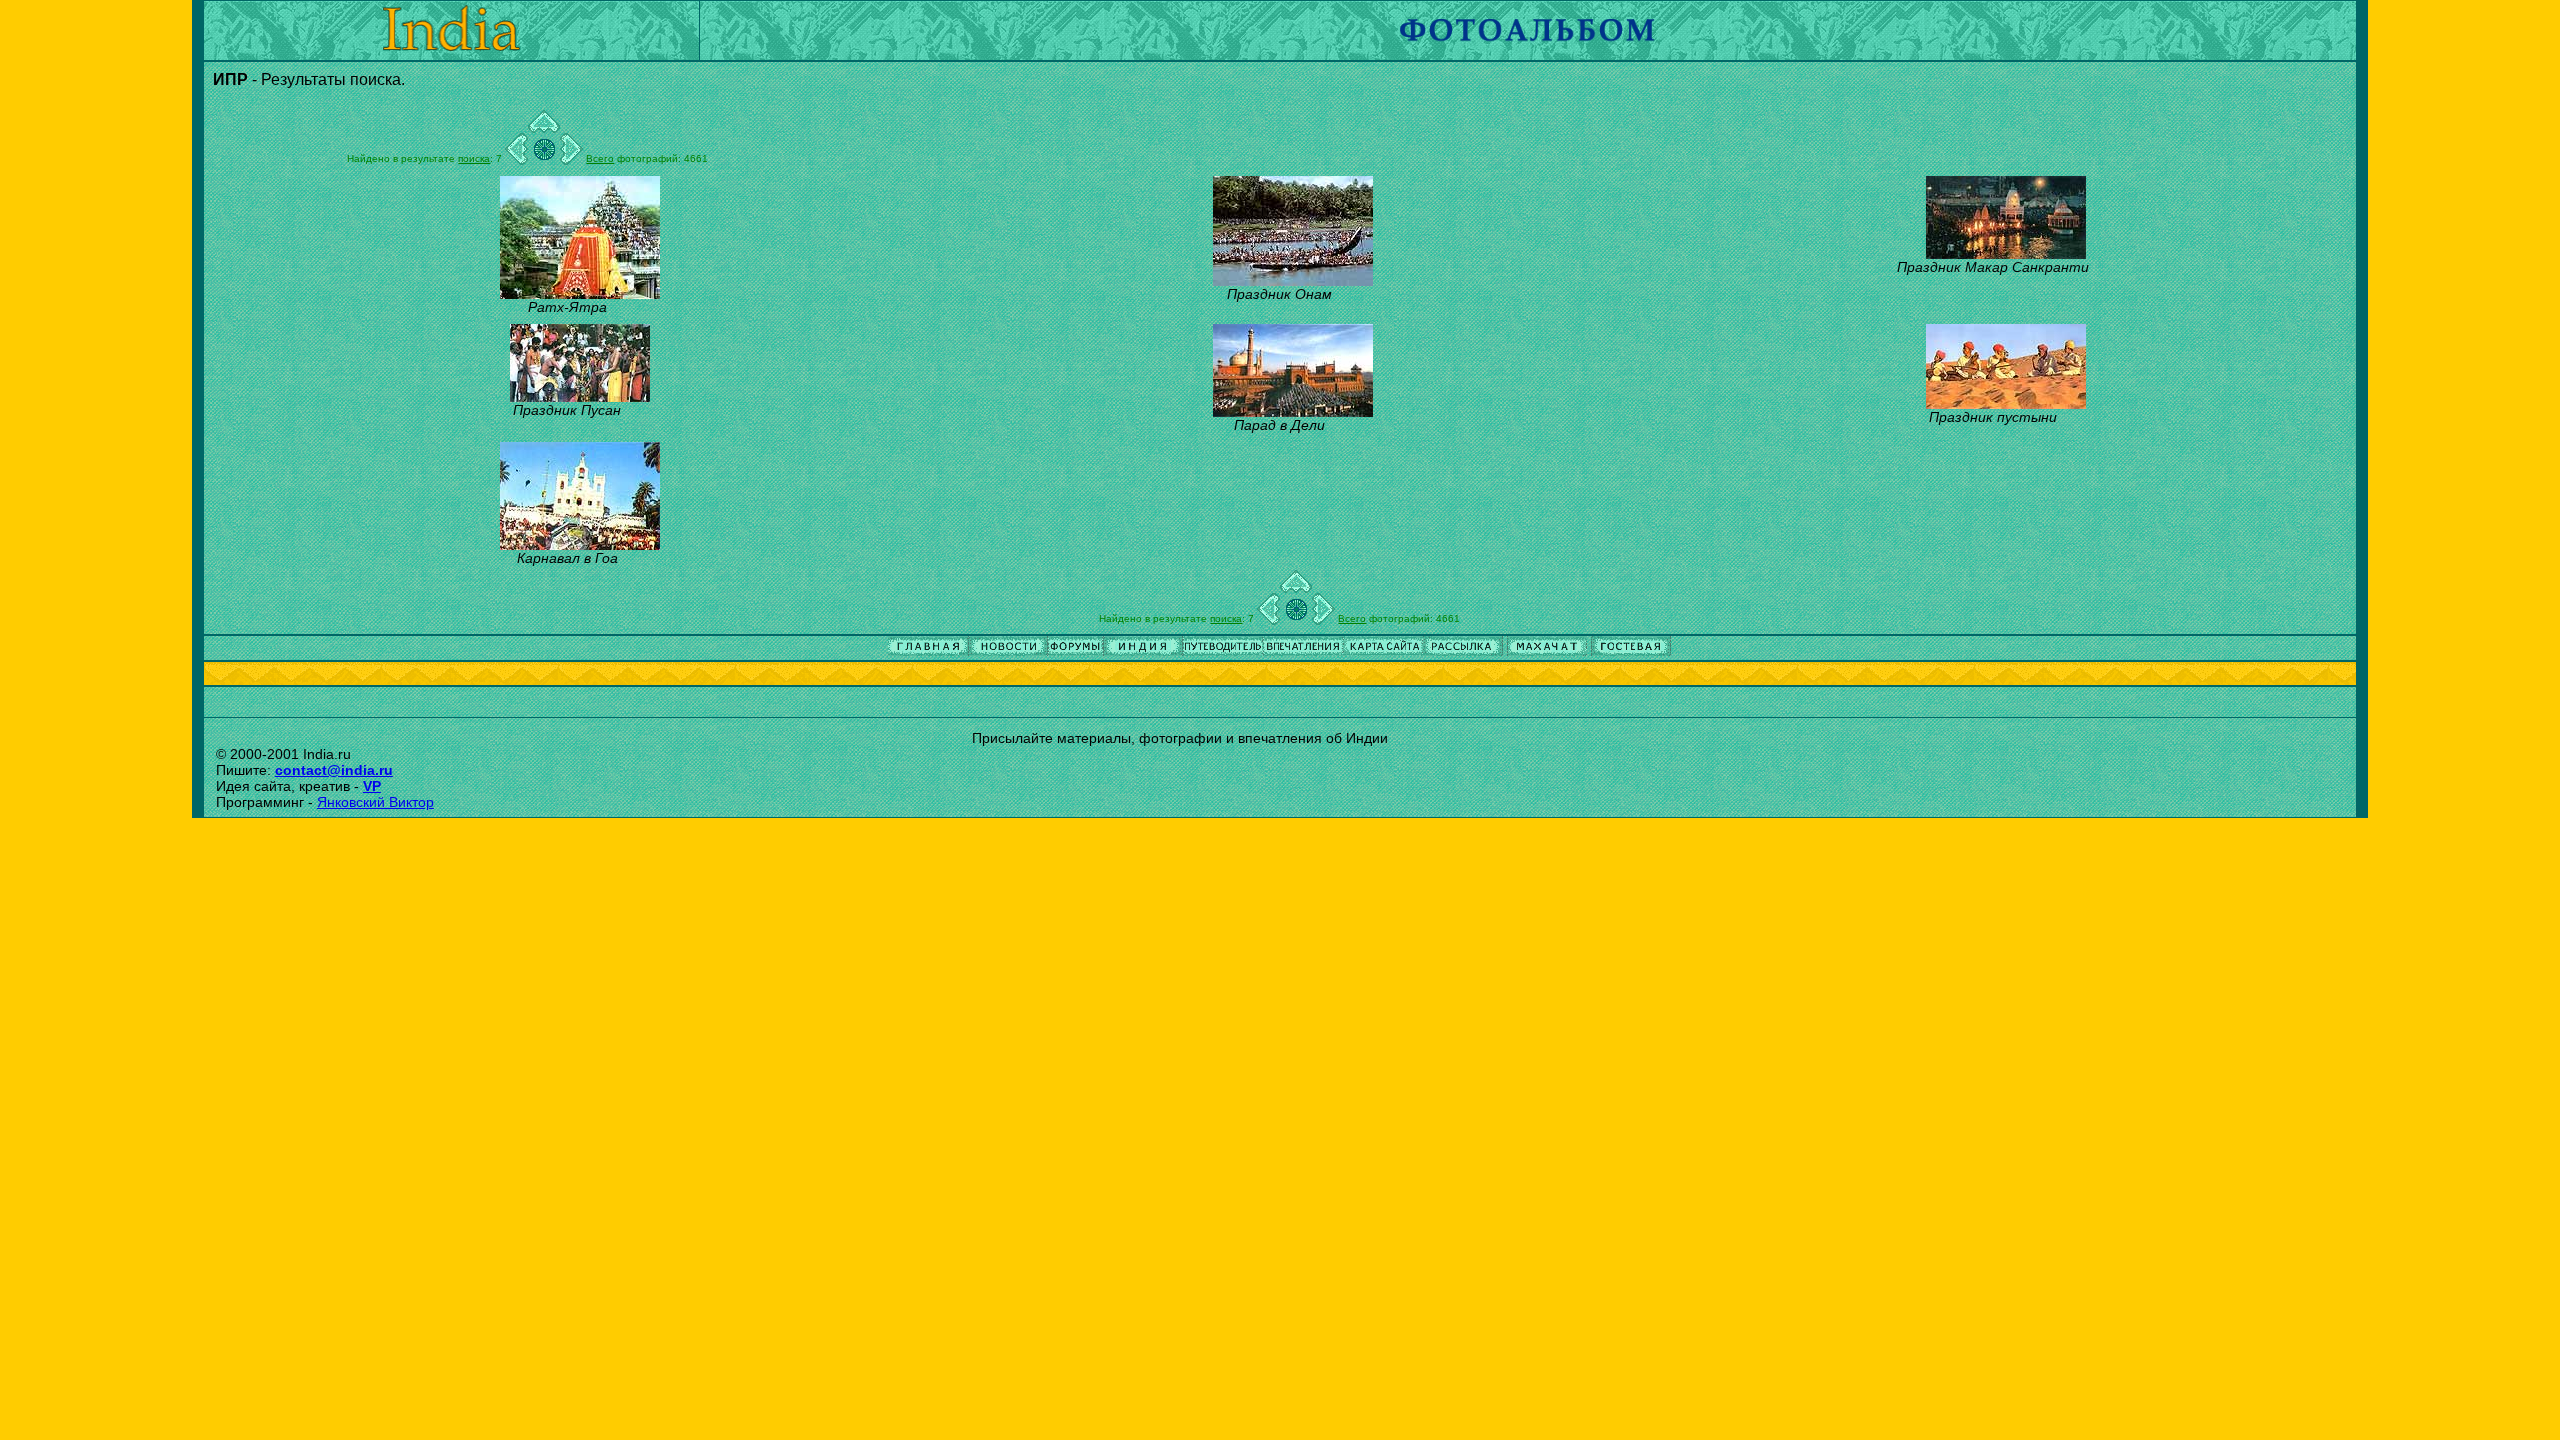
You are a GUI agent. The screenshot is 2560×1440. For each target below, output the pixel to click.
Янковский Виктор (375, 802)
